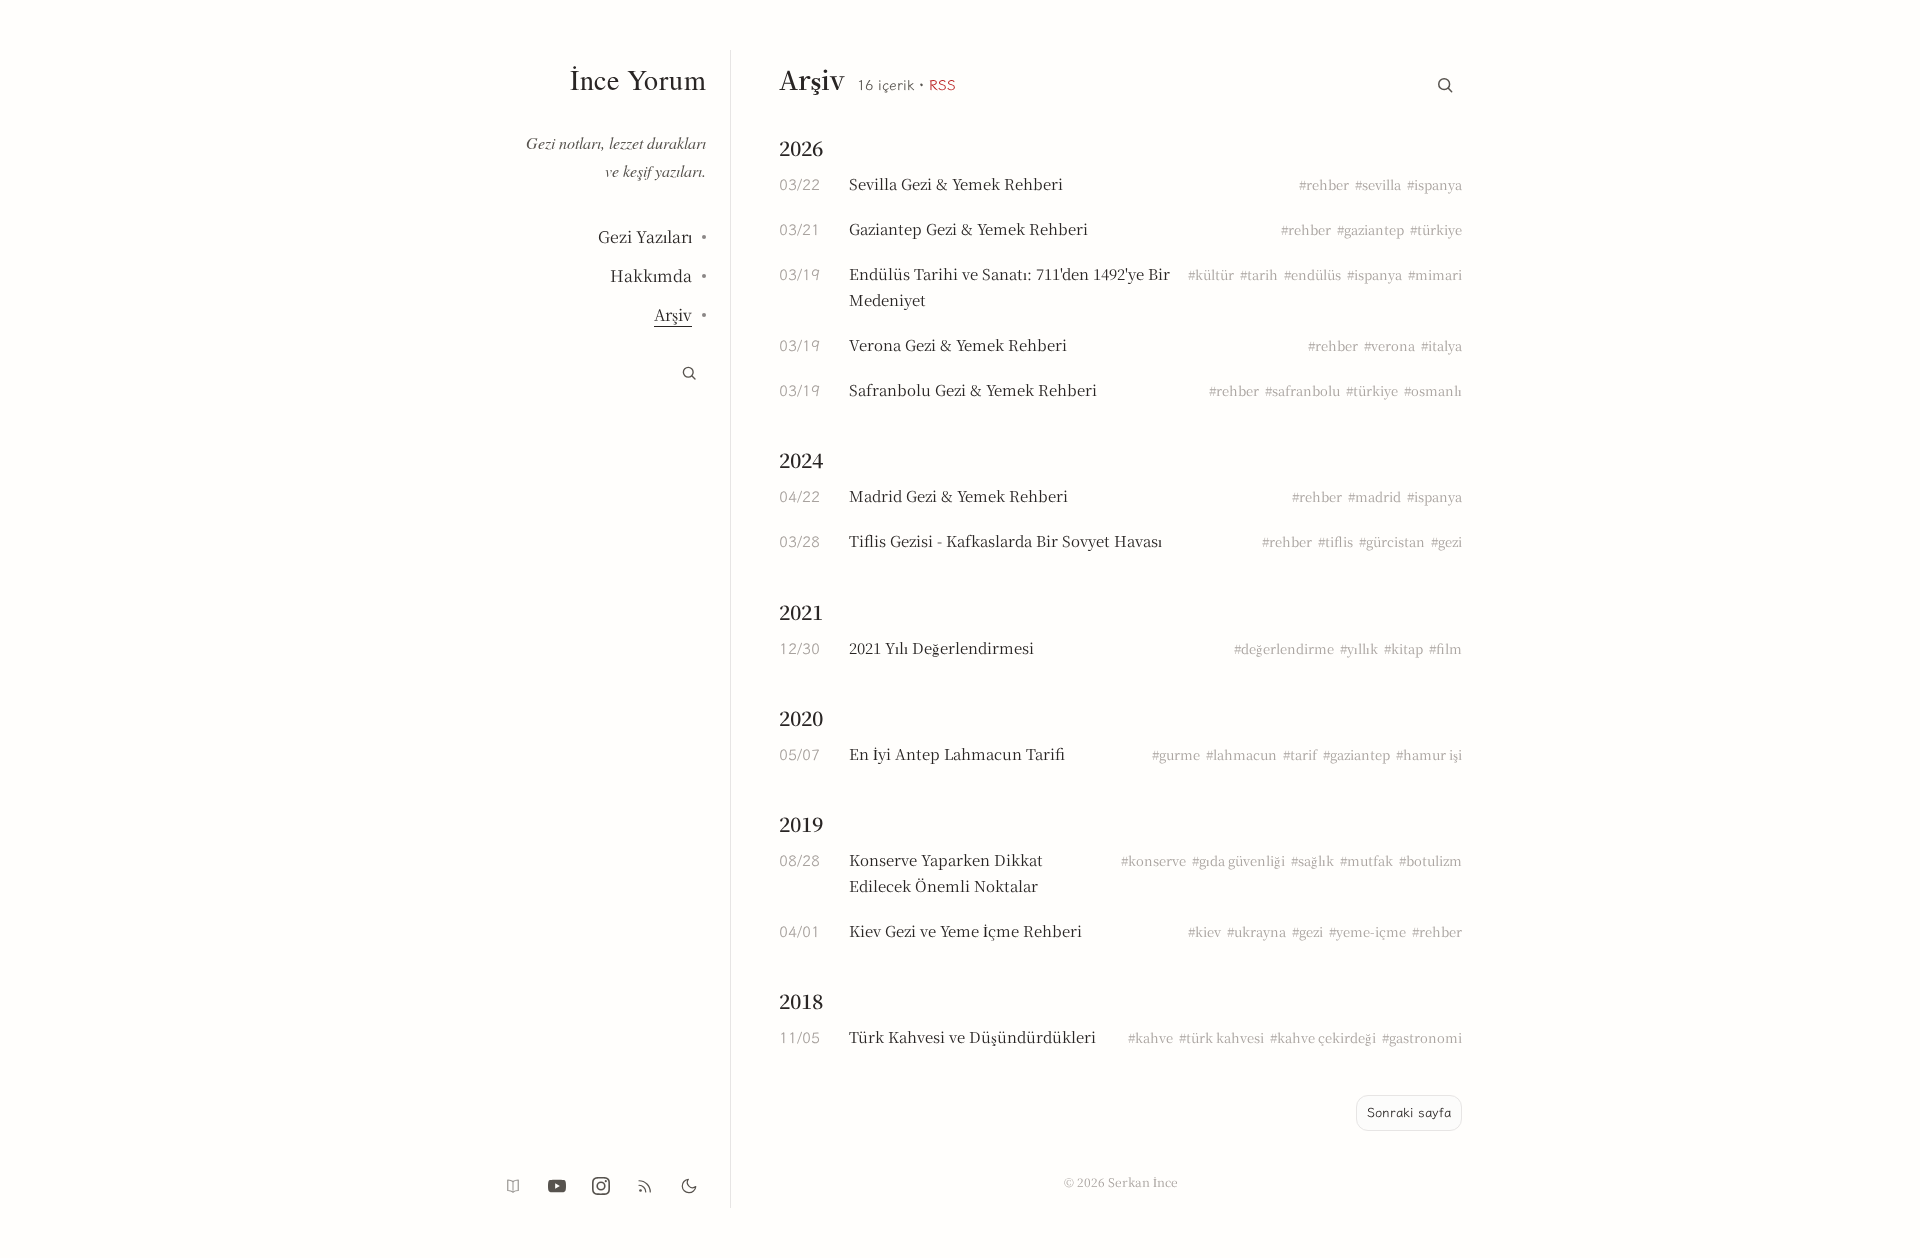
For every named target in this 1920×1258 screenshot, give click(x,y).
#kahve (1150, 1037)
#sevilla (1378, 184)
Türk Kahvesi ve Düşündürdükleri (972, 1036)
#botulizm (1430, 860)
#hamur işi (1429, 754)
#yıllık (1359, 648)
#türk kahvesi (1221, 1037)
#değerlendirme (1284, 648)
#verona (1389, 345)
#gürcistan (1392, 541)
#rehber (1324, 184)
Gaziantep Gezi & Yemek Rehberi (968, 228)
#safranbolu (1302, 390)
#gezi (1446, 541)
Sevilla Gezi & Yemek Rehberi (956, 183)
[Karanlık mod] (689, 1186)
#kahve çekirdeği (1323, 1037)
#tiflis (1335, 541)
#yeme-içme (1367, 931)
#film (1445, 648)
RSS (942, 85)
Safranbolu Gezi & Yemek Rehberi (973, 389)
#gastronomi (1422, 1037)
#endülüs (1312, 274)
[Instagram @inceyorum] (601, 1186)
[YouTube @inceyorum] (557, 1186)
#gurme (1176, 754)
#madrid (1374, 496)
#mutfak (1366, 860)
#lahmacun (1241, 754)
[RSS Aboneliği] (645, 1186)
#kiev (1204, 931)
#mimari (1435, 274)
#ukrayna (1256, 931)
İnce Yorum (638, 79)
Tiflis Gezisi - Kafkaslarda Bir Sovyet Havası (1005, 540)
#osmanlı (1433, 390)
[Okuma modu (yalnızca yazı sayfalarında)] (513, 1186)
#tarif (1300, 754)
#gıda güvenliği (1238, 860)
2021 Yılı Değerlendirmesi (941, 647)
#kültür (1211, 274)
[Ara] (689, 373)
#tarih (1259, 274)
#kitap (1403, 648)
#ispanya (1434, 184)
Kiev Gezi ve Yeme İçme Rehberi (965, 930)
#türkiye (1436, 229)
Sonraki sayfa (1409, 1112)
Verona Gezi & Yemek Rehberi (958, 344)
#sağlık (1312, 860)
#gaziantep (1370, 229)
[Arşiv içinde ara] (1445, 81)
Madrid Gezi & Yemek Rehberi (958, 495)
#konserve (1153, 860)
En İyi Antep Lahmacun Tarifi (957, 753)
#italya (1441, 345)
